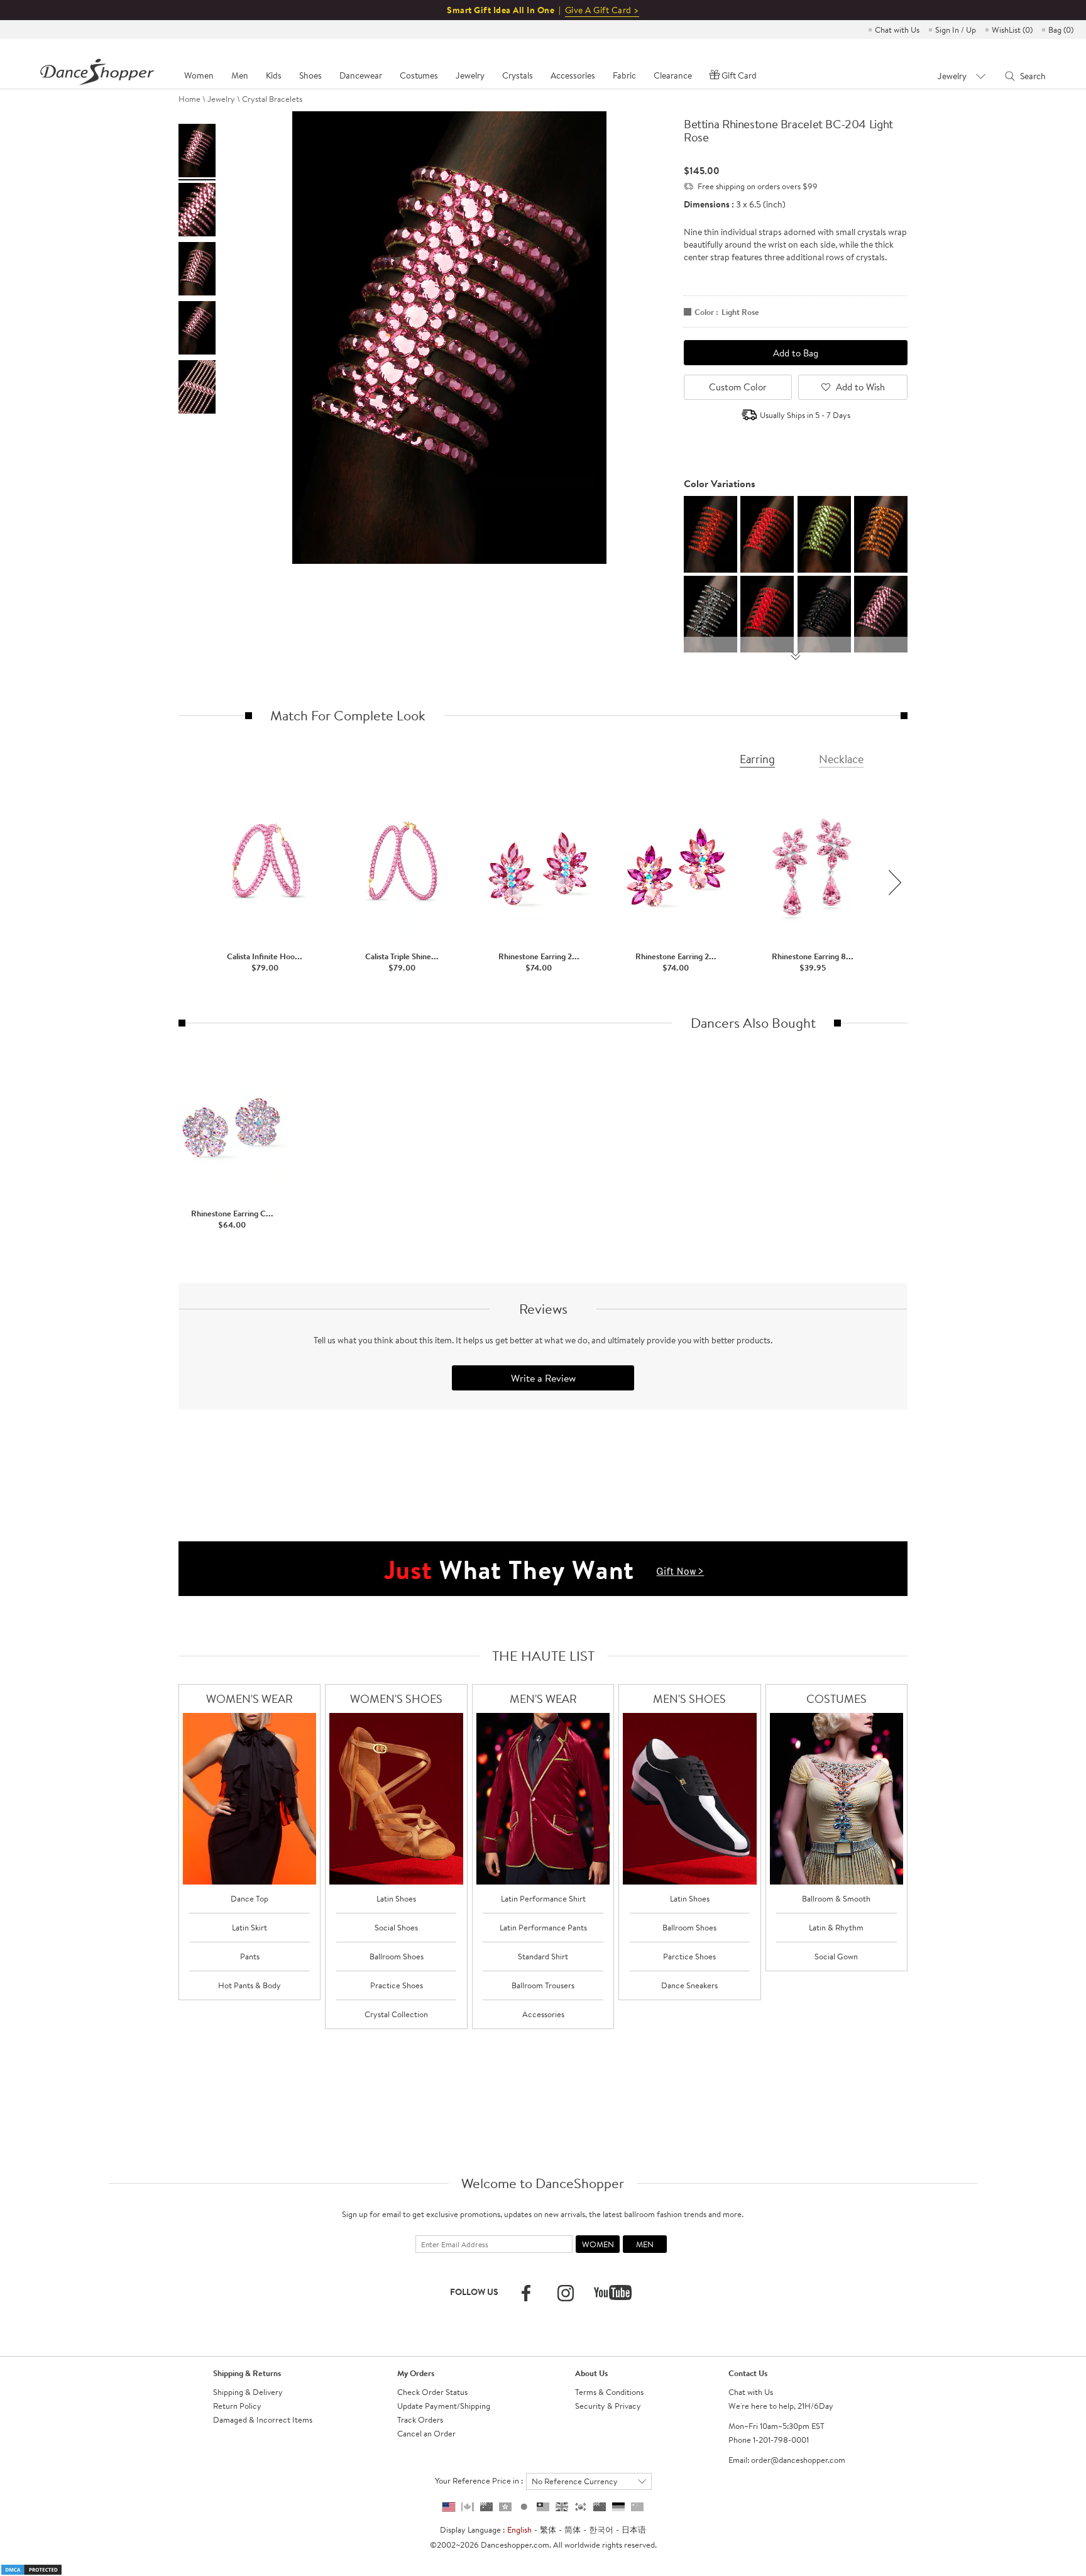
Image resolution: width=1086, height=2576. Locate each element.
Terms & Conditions (609, 2392)
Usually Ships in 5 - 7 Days (805, 415)
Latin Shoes (396, 1898)
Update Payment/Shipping (444, 2406)
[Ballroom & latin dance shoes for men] (690, 1799)
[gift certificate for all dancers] (543, 1568)
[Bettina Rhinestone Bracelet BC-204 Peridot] (824, 533)
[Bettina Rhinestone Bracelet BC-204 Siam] (767, 613)
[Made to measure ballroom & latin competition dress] (837, 1799)
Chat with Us (897, 30)
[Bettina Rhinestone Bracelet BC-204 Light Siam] (767, 533)
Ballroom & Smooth (836, 1898)
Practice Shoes (397, 1985)
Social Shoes (396, 1927)
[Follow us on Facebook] (526, 2293)
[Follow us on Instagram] (566, 2293)
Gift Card (739, 75)
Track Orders (420, 2419)
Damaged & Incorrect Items (263, 2419)
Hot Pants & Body (250, 1985)
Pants (250, 1956)
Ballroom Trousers (543, 1985)
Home (189, 99)
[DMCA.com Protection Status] (31, 2568)
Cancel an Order (426, 2433)
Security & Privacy (608, 2406)
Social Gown (836, 1956)
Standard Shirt (543, 1956)
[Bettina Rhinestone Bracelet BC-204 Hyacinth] (710, 533)
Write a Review (543, 1378)
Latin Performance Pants (543, 1927)
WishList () (1012, 30)
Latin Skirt (250, 1927)
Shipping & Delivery (248, 2392)
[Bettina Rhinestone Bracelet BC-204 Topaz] (881, 533)
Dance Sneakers (689, 1985)
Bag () (1061, 30)
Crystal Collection (396, 2014)
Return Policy (237, 2406)
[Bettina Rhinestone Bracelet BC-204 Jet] (824, 613)
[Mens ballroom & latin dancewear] (543, 1799)
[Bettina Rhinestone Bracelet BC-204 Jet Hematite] (710, 613)
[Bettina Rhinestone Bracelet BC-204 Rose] (881, 613)
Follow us (474, 2292)
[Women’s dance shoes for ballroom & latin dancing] (396, 1799)
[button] (895, 883)
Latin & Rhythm (836, 1927)
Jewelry (221, 99)
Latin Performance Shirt (543, 1898)
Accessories (543, 2014)
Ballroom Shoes (397, 1956)
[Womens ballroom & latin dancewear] (250, 1799)
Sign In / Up (956, 30)
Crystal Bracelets (272, 99)
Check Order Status (432, 2392)
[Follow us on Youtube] (613, 2293)
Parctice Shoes (689, 1956)
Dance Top (250, 1898)
